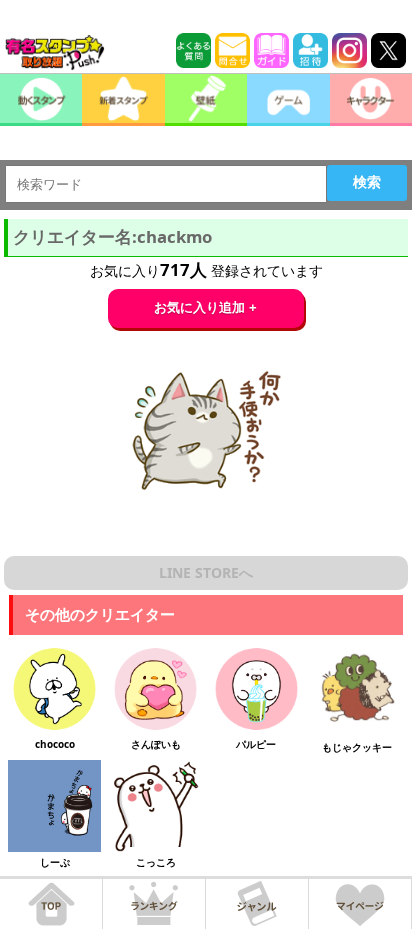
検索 (367, 182)
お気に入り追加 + (205, 307)
